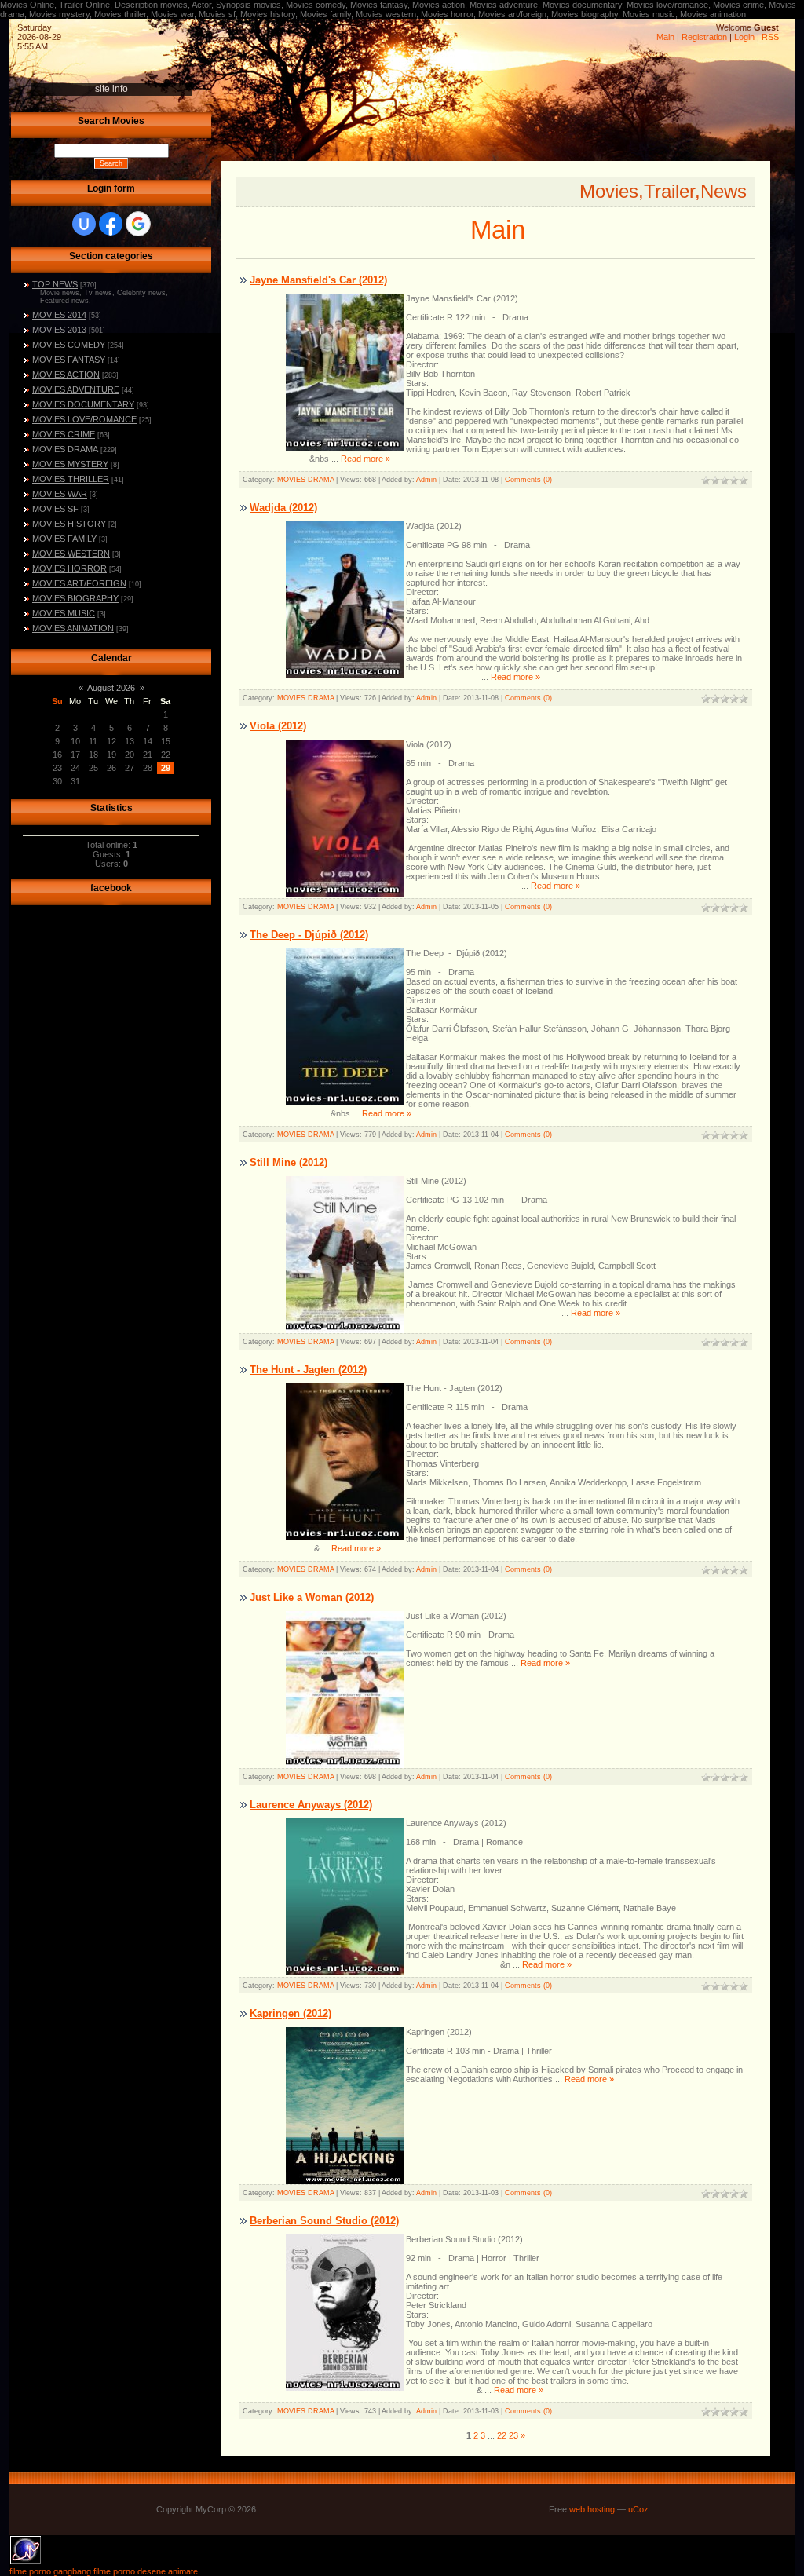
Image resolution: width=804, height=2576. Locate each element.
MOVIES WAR (60, 494)
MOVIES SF (55, 509)
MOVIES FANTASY (69, 360)
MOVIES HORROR (69, 568)
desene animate (168, 2571)
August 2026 (111, 688)
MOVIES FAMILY (64, 539)
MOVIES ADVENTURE (76, 389)
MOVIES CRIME (64, 434)
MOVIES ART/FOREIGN (79, 583)
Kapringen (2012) (291, 2013)
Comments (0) (528, 480)
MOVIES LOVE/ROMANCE (84, 419)
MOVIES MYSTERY (70, 464)
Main (665, 37)
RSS (770, 37)
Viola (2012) (278, 726)
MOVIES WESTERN (71, 554)
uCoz (638, 2509)
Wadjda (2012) (283, 508)
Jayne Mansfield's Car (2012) (318, 280)
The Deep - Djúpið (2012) (309, 935)
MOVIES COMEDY (69, 345)
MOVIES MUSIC (64, 613)
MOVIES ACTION (66, 375)
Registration (704, 37)
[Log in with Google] (138, 224)
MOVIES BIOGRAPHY (75, 598)
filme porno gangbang (50, 2571)
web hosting (592, 2509)
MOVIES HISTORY (69, 524)
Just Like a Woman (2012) (312, 1597)
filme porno (114, 2571)
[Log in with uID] (84, 224)
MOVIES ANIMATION (73, 628)
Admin (426, 480)
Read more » (365, 459)
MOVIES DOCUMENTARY (83, 404)
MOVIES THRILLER (71, 479)
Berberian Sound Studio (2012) (324, 2221)
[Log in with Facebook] (111, 224)
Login (744, 37)
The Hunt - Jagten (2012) (308, 1370)
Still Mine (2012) (289, 1162)
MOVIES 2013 (59, 330)
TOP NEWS (55, 284)
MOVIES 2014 (59, 315)
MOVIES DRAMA (65, 449)
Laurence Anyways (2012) (311, 1805)
